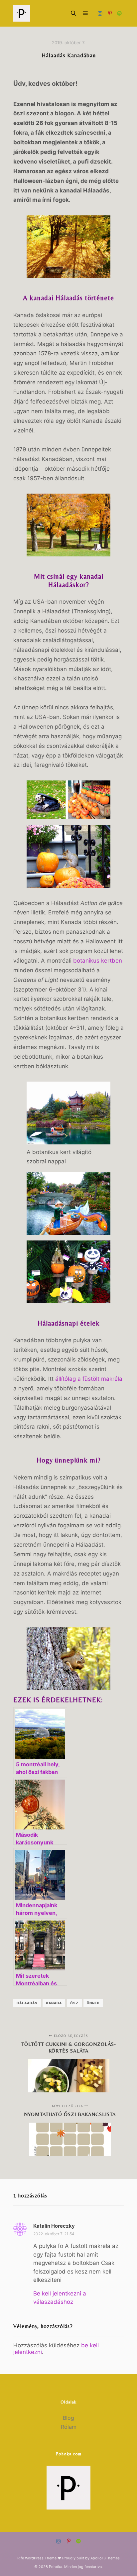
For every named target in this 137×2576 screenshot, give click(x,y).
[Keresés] (73, 13)
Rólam (69, 2427)
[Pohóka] (22, 13)
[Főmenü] (85, 13)
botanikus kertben (98, 961)
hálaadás (27, 2003)
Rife (21, 2558)
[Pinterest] (110, 13)
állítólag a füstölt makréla (89, 1379)
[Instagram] (100, 13)
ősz (74, 2003)
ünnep (93, 2003)
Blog (68, 2418)
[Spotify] (119, 13)
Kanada (54, 2003)
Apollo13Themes (105, 2558)
